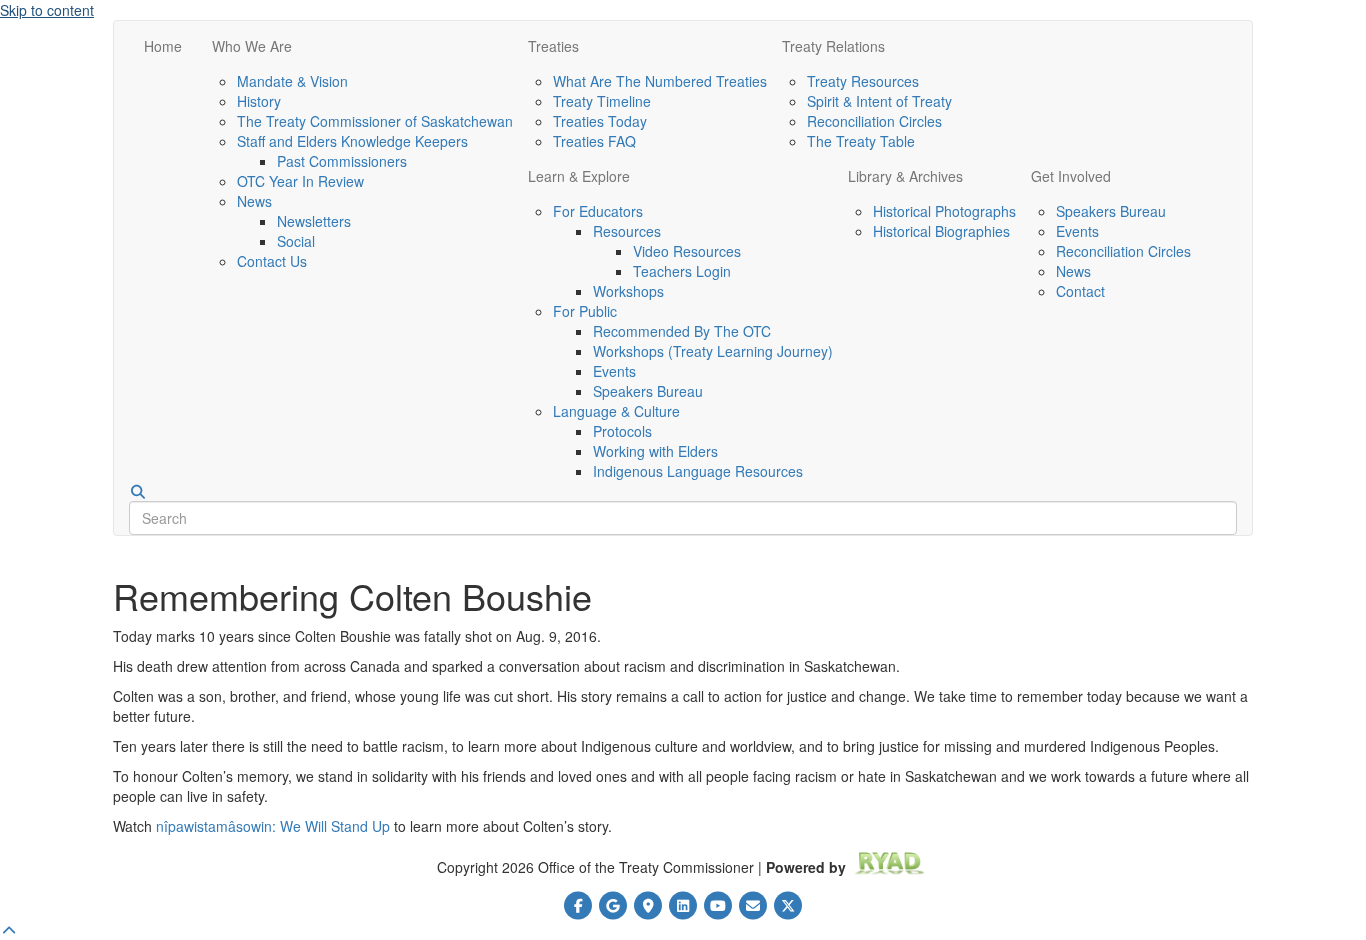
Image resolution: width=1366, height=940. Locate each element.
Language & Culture (616, 411)
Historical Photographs (944, 211)
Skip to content (47, 10)
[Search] (138, 492)
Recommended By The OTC (682, 331)
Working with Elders (655, 451)
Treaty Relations (833, 46)
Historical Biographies (941, 231)
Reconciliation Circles (874, 121)
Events (614, 371)
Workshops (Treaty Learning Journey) (713, 351)
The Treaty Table (861, 141)
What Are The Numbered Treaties (660, 81)
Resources (627, 231)
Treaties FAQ (594, 141)
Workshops (628, 291)
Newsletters (314, 221)
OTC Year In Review (300, 181)
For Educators (598, 211)
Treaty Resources (863, 81)
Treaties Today (600, 121)
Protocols (622, 431)
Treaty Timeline (602, 101)
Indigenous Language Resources (698, 471)
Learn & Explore (579, 176)
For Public (585, 311)
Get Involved (1071, 176)
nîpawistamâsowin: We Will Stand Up (273, 826)
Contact (1080, 291)
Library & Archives (905, 176)
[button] (9, 930)
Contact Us (272, 261)
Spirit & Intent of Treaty (879, 101)
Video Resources (687, 251)
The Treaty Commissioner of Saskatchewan (375, 121)
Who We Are (252, 46)
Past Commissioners (342, 161)
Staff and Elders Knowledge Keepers (352, 141)
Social (296, 241)
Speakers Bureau (648, 391)
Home (163, 46)
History (259, 101)
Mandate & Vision (292, 81)
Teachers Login (682, 271)
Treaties (553, 46)
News (254, 201)
